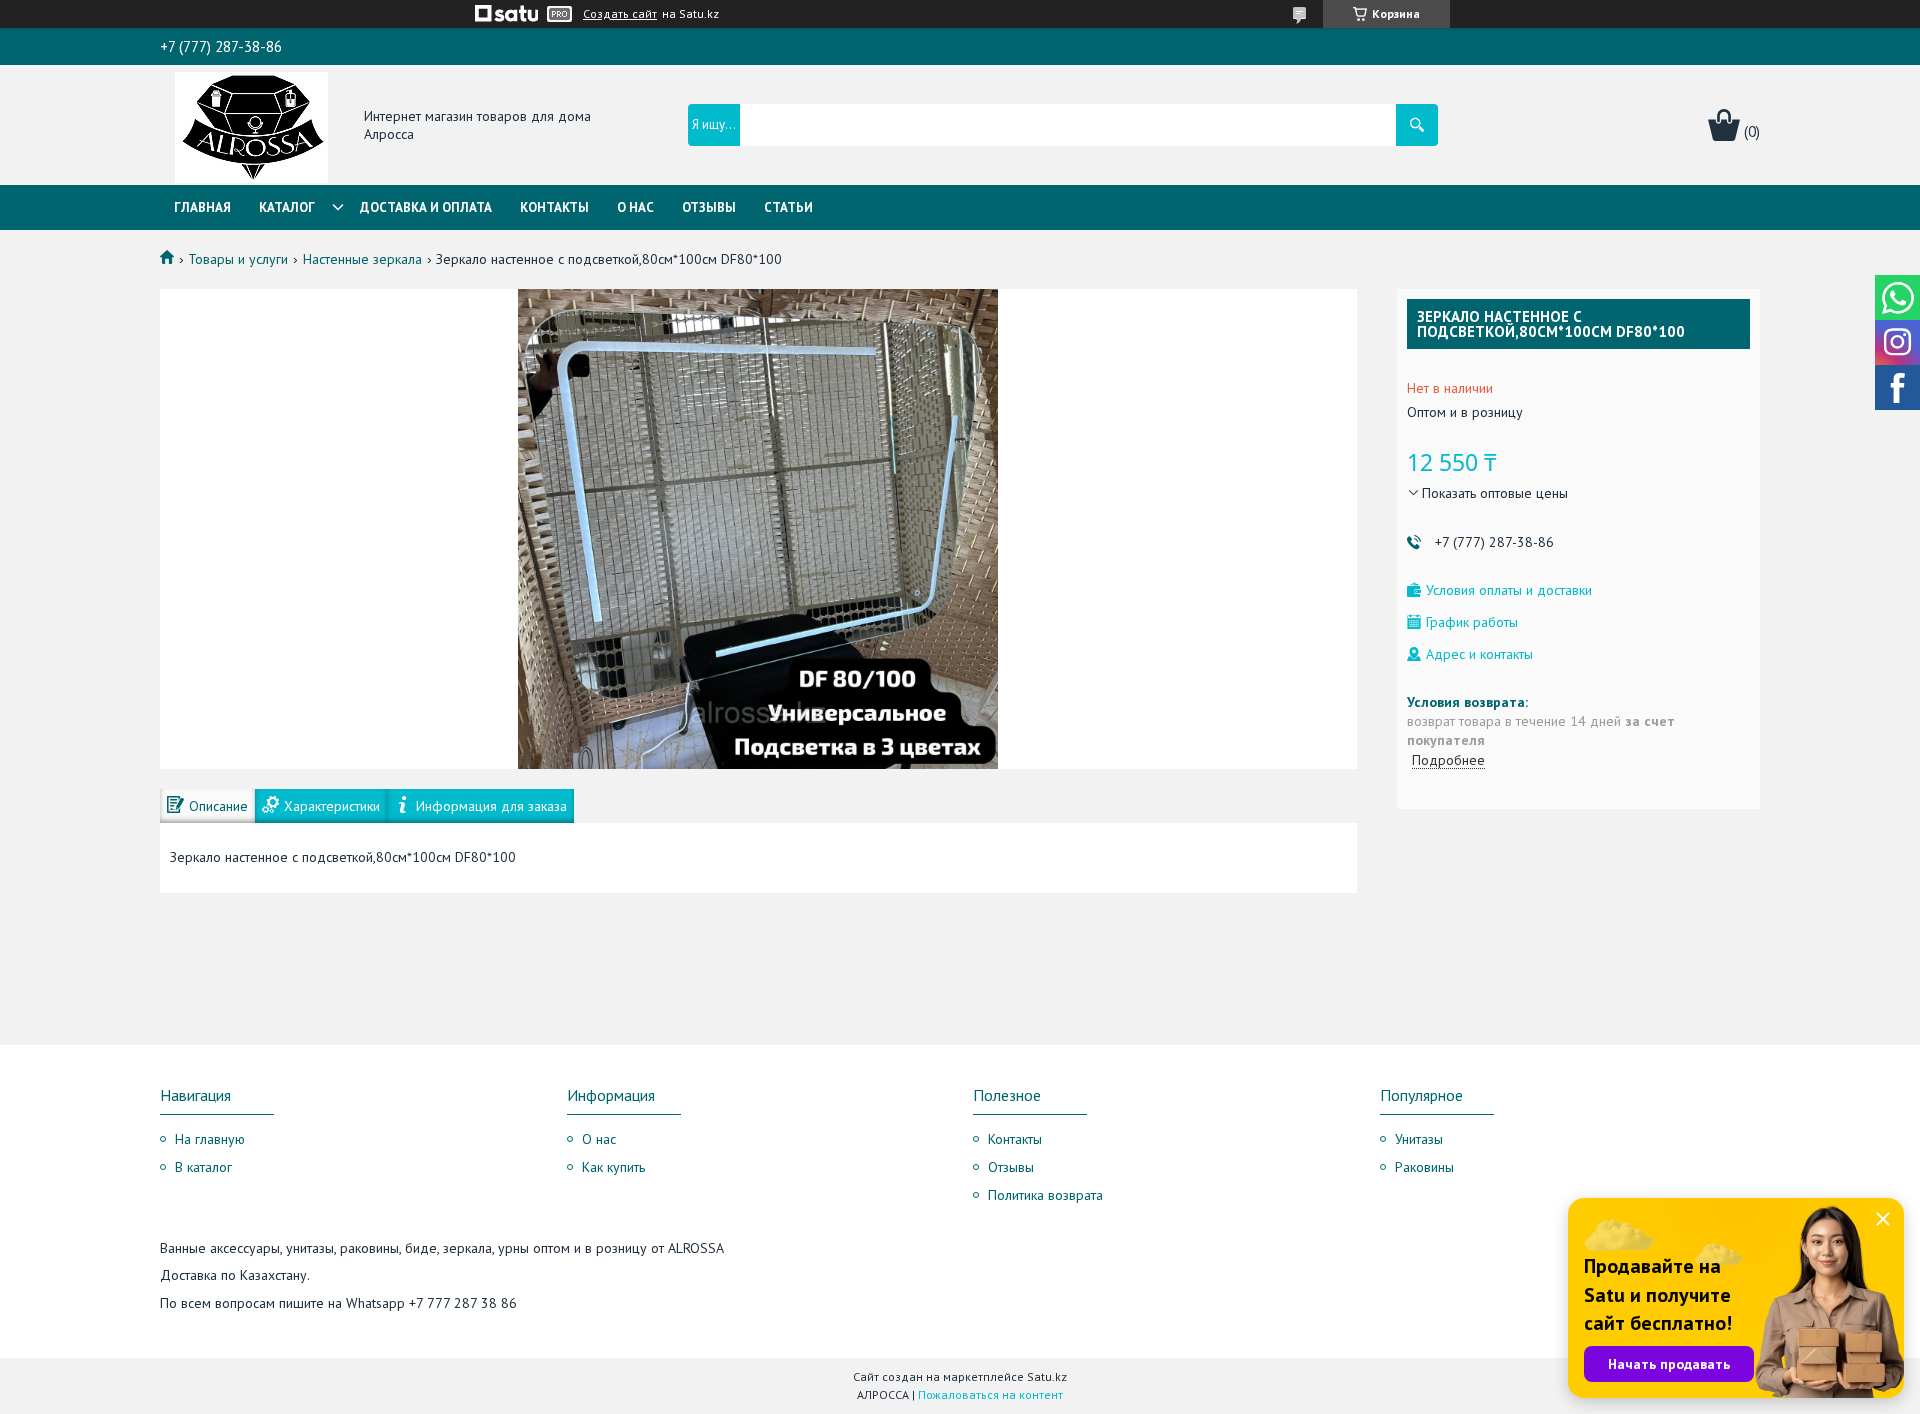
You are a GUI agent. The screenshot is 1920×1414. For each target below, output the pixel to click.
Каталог (287, 207)
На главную (210, 1139)
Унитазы (1419, 1139)
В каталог (203, 1167)
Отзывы (709, 207)
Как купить (613, 1167)
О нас (635, 207)
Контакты (554, 207)
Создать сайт (620, 14)
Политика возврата (1045, 1195)
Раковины (1424, 1167)
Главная (202, 207)
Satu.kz (1047, 1376)
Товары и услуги (238, 259)
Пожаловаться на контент (990, 1394)
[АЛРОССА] (251, 126)
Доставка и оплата (426, 207)
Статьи (788, 207)
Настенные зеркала (362, 259)
